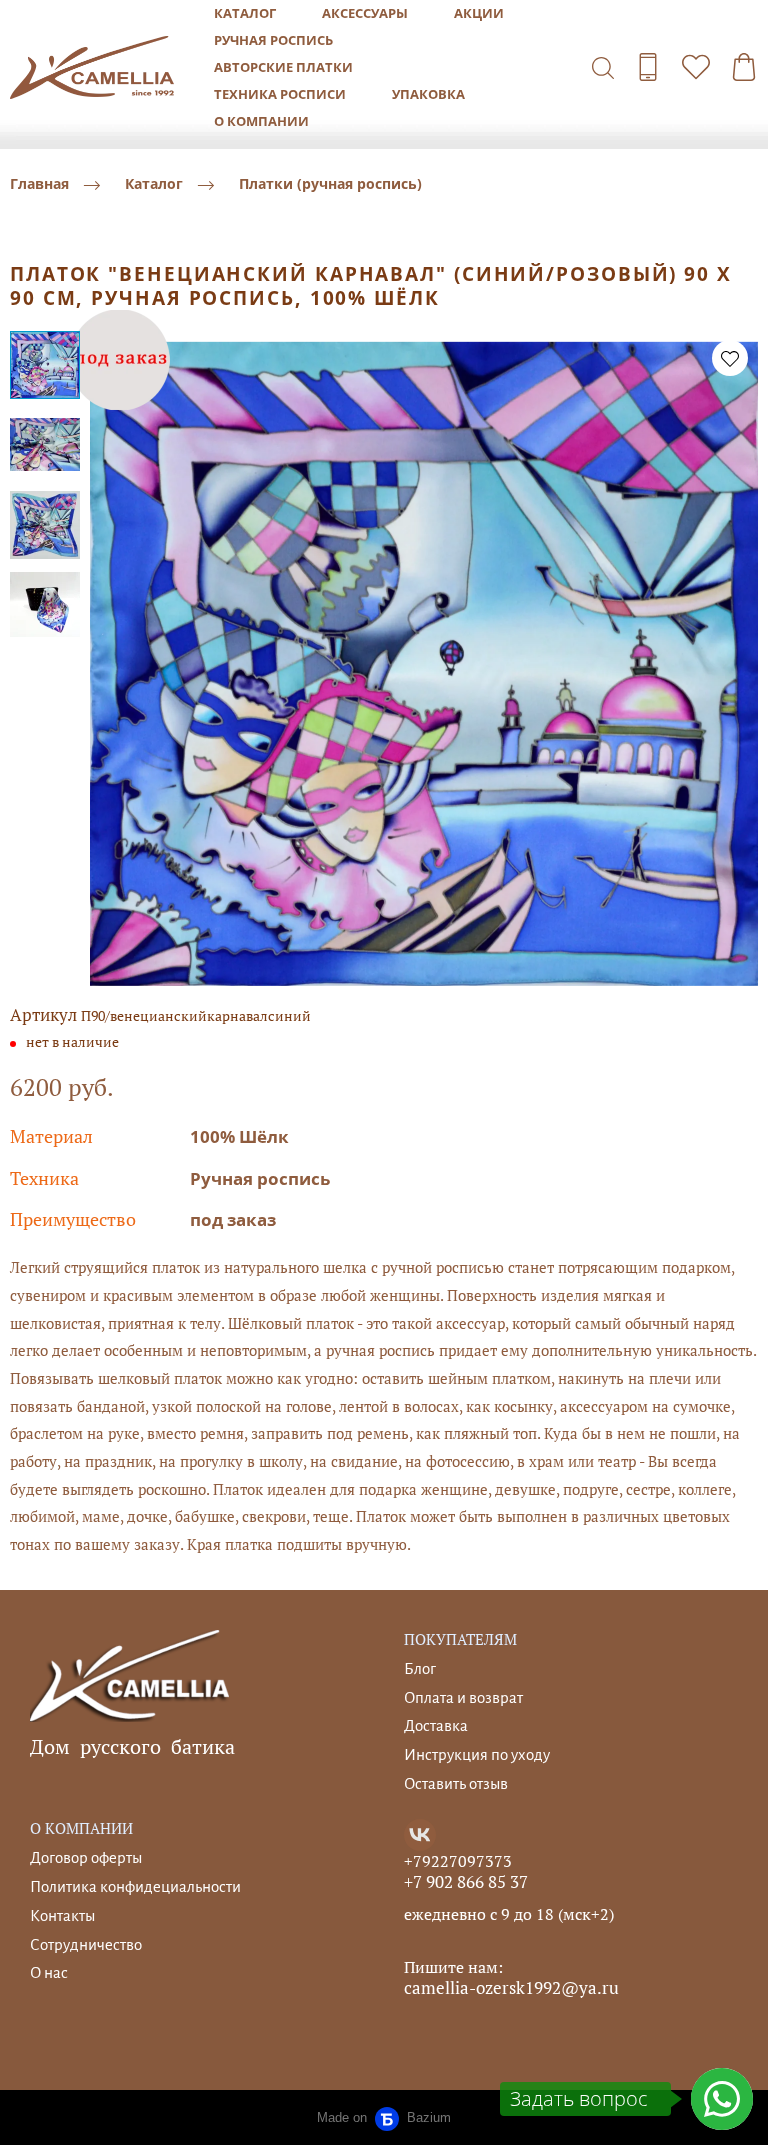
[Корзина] (744, 67)
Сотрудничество (86, 1944)
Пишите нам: (453, 1967)
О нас (49, 1972)
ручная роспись (273, 40)
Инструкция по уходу (477, 1754)
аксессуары (365, 13)
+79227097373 (458, 1861)
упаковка (428, 94)
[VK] (420, 1835)
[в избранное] (730, 358)
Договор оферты (86, 1857)
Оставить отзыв (456, 1783)
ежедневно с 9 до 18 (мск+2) (509, 1914)
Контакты (62, 1915)
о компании (261, 121)
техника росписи (280, 94)
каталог (245, 13)
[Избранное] (696, 67)
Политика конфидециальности (135, 1886)
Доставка (436, 1725)
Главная (39, 184)
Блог (420, 1668)
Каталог (154, 184)
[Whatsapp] (722, 2099)
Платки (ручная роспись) (330, 184)
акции (479, 13)
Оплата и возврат (463, 1697)
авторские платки (283, 67)
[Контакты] (648, 67)
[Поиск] (603, 67)
